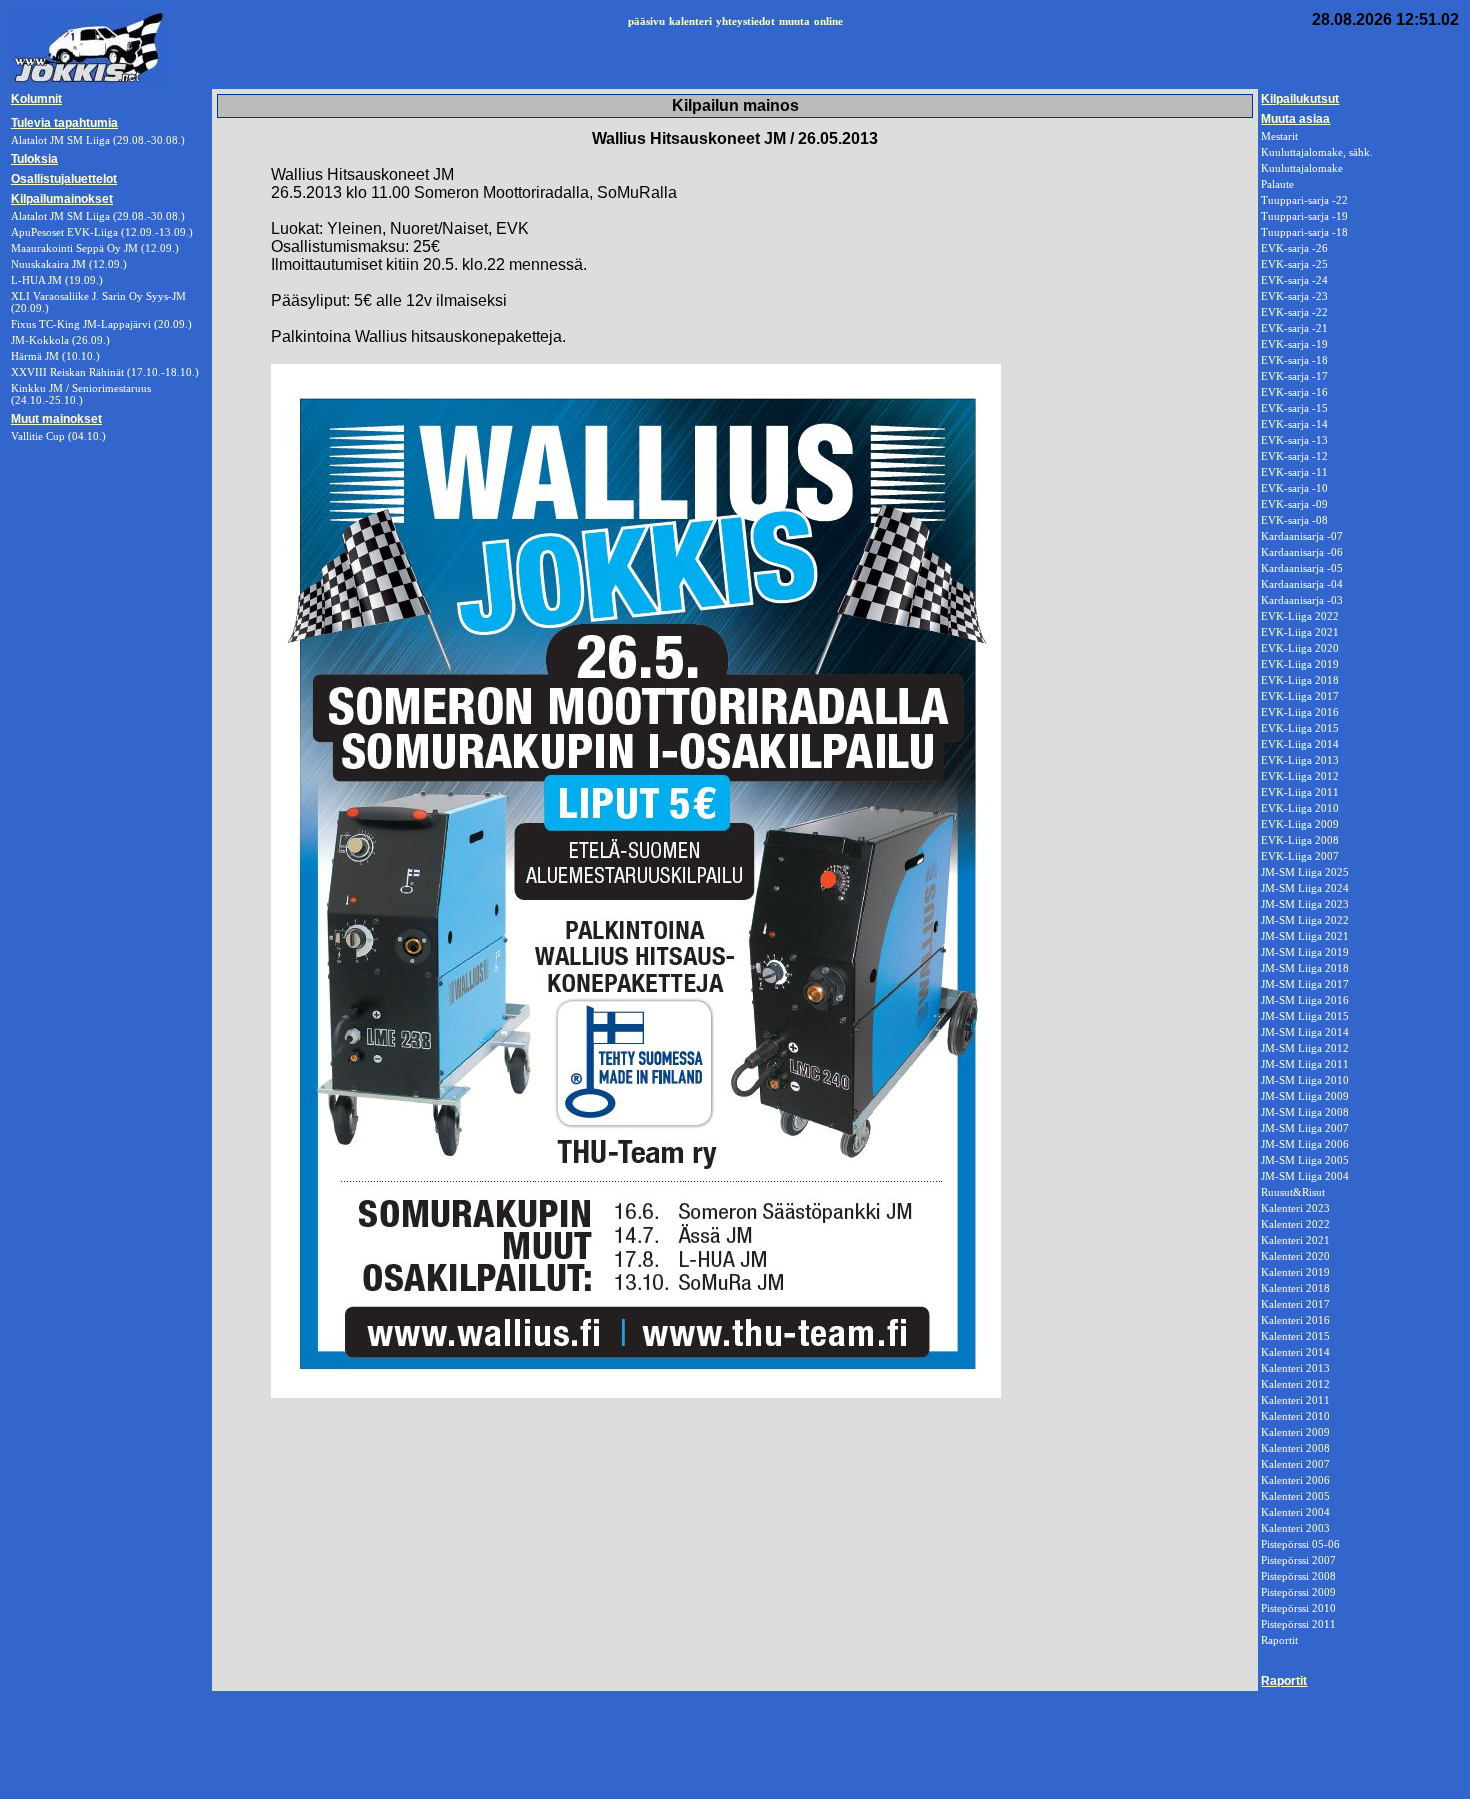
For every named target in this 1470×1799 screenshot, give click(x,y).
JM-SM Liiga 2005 (1305, 1160)
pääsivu (646, 21)
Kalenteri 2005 (1295, 1496)
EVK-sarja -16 (1294, 392)
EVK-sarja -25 (1294, 264)
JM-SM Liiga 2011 (1305, 1064)
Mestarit (1279, 136)
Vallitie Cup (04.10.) (58, 436)
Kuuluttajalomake (1302, 168)
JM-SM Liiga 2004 (1305, 1176)
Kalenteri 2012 (1295, 1384)
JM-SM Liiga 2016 (1305, 1000)
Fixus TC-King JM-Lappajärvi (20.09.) (101, 324)
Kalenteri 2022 (1295, 1224)
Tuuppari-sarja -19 (1304, 216)
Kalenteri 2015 (1295, 1336)
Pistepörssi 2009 (1298, 1592)
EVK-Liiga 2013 (1300, 760)
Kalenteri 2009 (1295, 1432)
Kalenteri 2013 (1295, 1368)
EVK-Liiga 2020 (1300, 648)
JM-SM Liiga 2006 (1305, 1144)
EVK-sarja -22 (1294, 312)
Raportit (1279, 1640)
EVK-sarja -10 (1294, 488)
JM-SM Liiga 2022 (1305, 920)
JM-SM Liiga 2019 (1305, 952)
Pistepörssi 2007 (1298, 1560)
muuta (794, 21)
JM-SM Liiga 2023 (1305, 904)
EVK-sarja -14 (1294, 424)
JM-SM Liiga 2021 (1305, 936)
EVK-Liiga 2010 (1300, 808)
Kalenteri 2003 (1295, 1528)
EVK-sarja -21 (1294, 328)
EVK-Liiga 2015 (1300, 728)
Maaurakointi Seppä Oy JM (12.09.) (95, 248)
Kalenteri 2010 (1295, 1416)
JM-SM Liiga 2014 (1305, 1032)
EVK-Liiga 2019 (1300, 664)
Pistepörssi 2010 (1298, 1608)
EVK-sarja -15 (1294, 408)
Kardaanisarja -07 (1302, 536)
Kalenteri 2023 (1295, 1208)
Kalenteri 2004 (1295, 1512)
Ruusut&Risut (1293, 1192)
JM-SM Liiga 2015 (1305, 1016)
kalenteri (690, 21)
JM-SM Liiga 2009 (1305, 1096)
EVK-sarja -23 (1294, 296)
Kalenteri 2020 (1295, 1256)
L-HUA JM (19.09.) (57, 280)
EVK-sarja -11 (1294, 472)
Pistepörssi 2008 (1298, 1576)
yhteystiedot (745, 21)
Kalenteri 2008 (1295, 1448)
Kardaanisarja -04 (1302, 584)
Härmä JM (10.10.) (55, 356)
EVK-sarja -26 (1294, 248)
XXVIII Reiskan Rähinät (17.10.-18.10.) (105, 372)
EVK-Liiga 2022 (1300, 616)
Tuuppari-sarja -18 (1304, 232)
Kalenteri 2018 (1295, 1288)
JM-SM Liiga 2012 (1305, 1048)
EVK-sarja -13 (1294, 440)
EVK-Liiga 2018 (1300, 680)
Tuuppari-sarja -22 (1304, 200)
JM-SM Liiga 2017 (1305, 984)
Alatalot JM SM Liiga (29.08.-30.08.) (98, 216)
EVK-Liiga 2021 (1300, 632)
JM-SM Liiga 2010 (1305, 1080)
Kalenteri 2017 (1295, 1304)
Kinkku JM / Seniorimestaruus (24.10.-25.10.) (81, 394)
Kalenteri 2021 (1295, 1240)
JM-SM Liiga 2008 (1305, 1112)
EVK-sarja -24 (1294, 280)
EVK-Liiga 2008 (1300, 840)
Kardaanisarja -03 (1302, 600)
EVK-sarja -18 (1294, 360)
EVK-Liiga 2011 (1300, 792)
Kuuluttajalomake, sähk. (1317, 152)
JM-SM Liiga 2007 (1305, 1128)
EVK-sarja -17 (1294, 376)
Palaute (1277, 184)
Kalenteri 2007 (1295, 1464)
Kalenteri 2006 (1295, 1480)
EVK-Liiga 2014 (1300, 744)
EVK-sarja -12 (1294, 456)
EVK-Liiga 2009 (1300, 824)
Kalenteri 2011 (1295, 1400)
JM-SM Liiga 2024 (1305, 888)
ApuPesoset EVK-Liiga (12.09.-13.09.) (102, 232)
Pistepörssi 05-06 (1300, 1544)
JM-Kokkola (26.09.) (60, 340)
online (828, 21)
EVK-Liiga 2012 (1300, 776)
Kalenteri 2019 (1295, 1272)
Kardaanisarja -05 (1302, 568)
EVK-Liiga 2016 (1300, 712)
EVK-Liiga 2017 (1300, 696)
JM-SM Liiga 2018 (1305, 968)
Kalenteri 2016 (1295, 1320)
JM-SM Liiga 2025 (1305, 872)
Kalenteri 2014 (1295, 1352)
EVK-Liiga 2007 (1300, 856)
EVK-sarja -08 (1294, 520)
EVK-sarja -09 (1294, 504)
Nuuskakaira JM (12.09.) (69, 264)
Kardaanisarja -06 (1302, 552)
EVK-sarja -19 (1294, 344)
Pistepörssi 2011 (1298, 1624)
